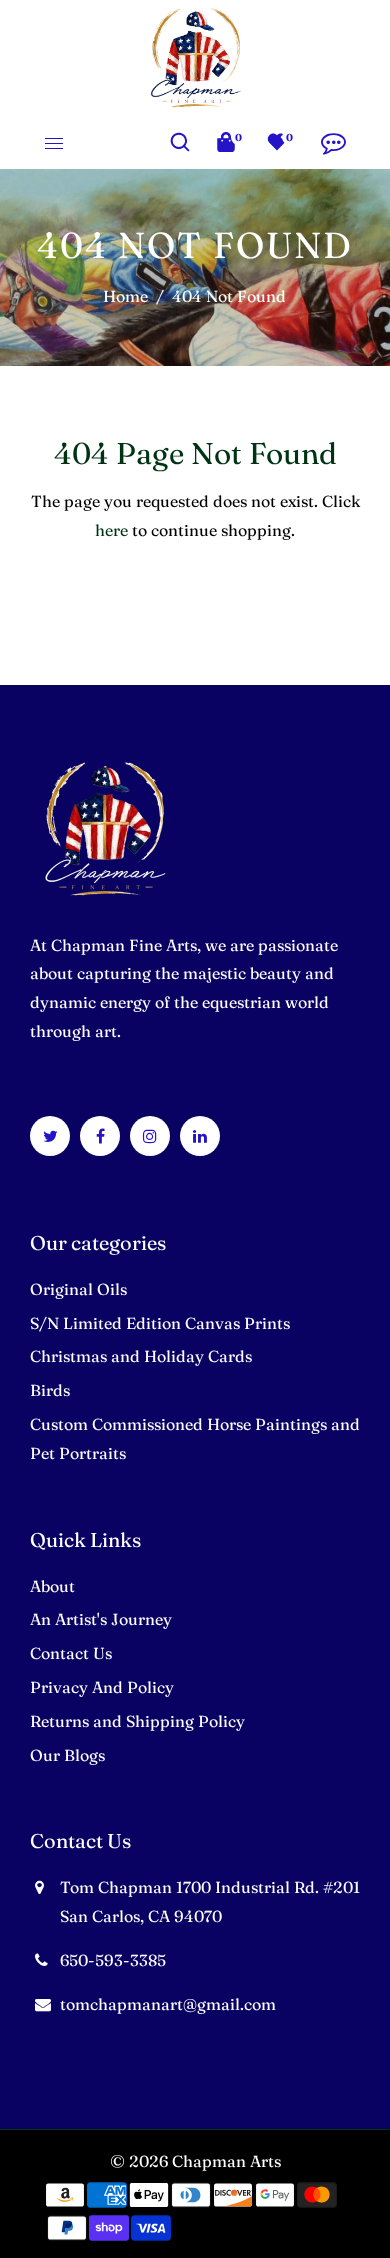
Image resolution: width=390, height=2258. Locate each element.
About (52, 1586)
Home (125, 296)
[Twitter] (50, 1136)
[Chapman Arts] (195, 55)
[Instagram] (150, 1136)
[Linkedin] (200, 1136)
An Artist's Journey (101, 1619)
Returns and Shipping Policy (137, 1721)
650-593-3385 (113, 1960)
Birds (50, 1390)
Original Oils (78, 1289)
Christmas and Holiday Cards (141, 1356)
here (111, 530)
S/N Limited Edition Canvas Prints (160, 1323)
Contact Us (71, 1653)
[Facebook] (100, 1136)
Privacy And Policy (102, 1687)
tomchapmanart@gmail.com (168, 2004)
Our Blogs (67, 1755)
